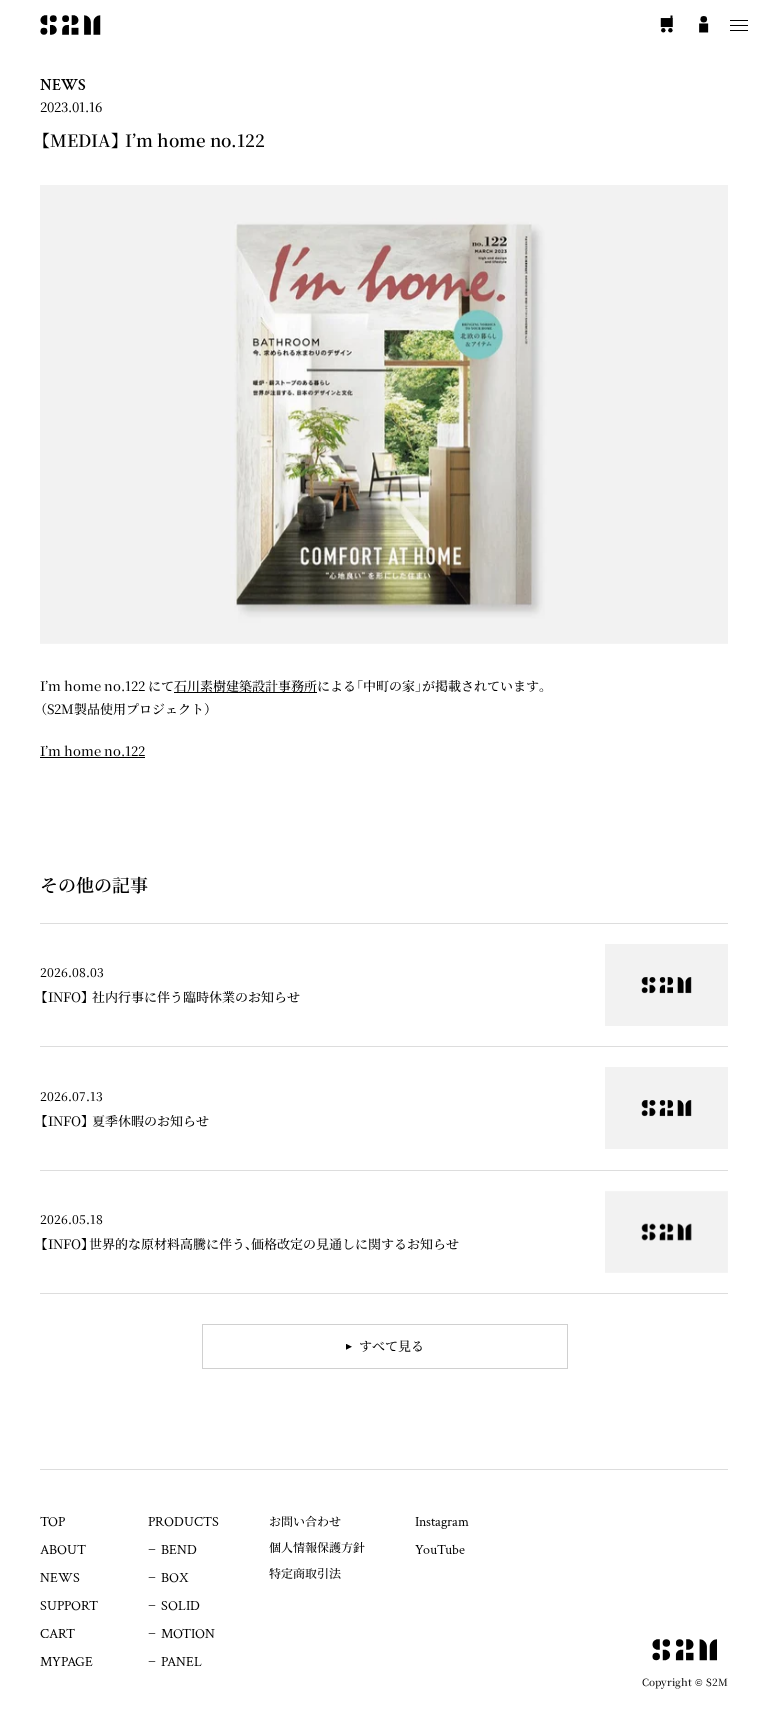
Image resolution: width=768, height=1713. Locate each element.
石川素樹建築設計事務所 (245, 685)
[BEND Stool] (384, 985)
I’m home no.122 (92, 750)
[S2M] (70, 25)
